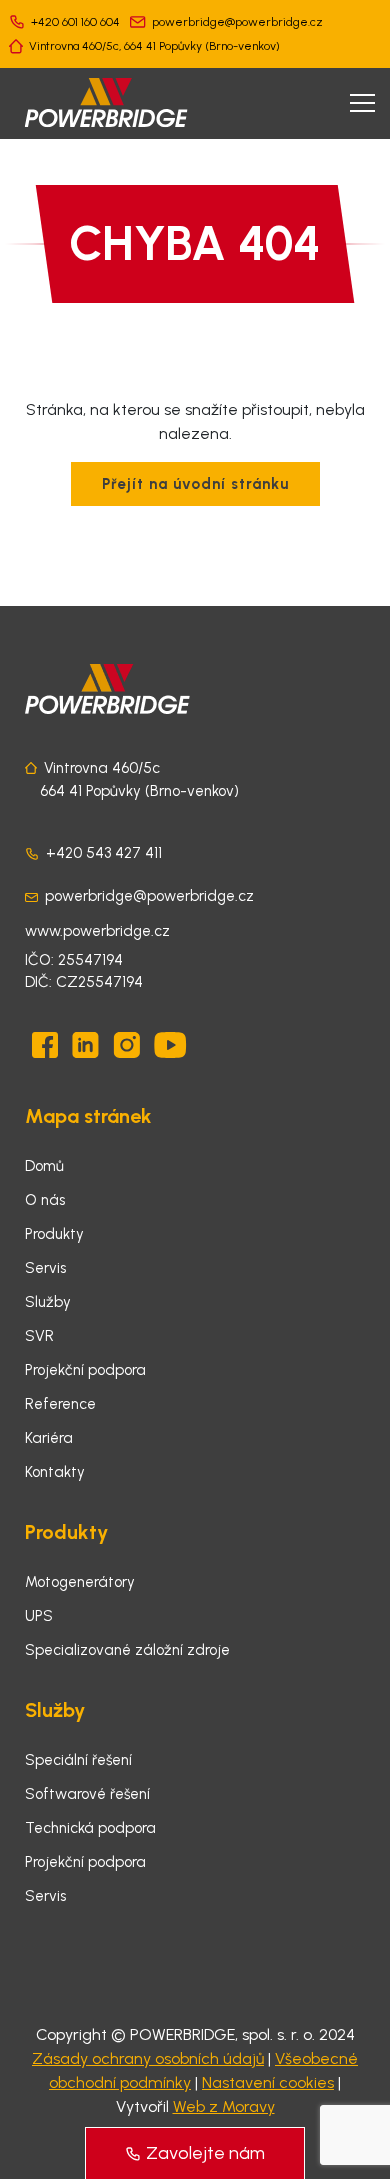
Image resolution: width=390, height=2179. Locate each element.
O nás (45, 1200)
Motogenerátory (80, 1582)
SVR (39, 1336)
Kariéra (49, 1438)
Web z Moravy (224, 2106)
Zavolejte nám (205, 2153)
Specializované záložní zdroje (127, 1650)
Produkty (54, 1234)
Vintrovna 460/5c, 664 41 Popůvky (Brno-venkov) (154, 46)
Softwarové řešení (87, 1794)
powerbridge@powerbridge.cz (237, 22)
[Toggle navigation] (362, 103)
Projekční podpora (85, 1370)
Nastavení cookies (268, 2082)
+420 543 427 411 (104, 853)
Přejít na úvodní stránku (195, 484)
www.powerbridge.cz (97, 931)
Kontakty (55, 1472)
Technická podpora (90, 1828)
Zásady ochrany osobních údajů (148, 2058)
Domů (44, 1166)
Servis (45, 1268)
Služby (48, 1302)
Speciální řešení (78, 1760)
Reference (60, 1404)
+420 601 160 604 (75, 22)
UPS (39, 1616)
